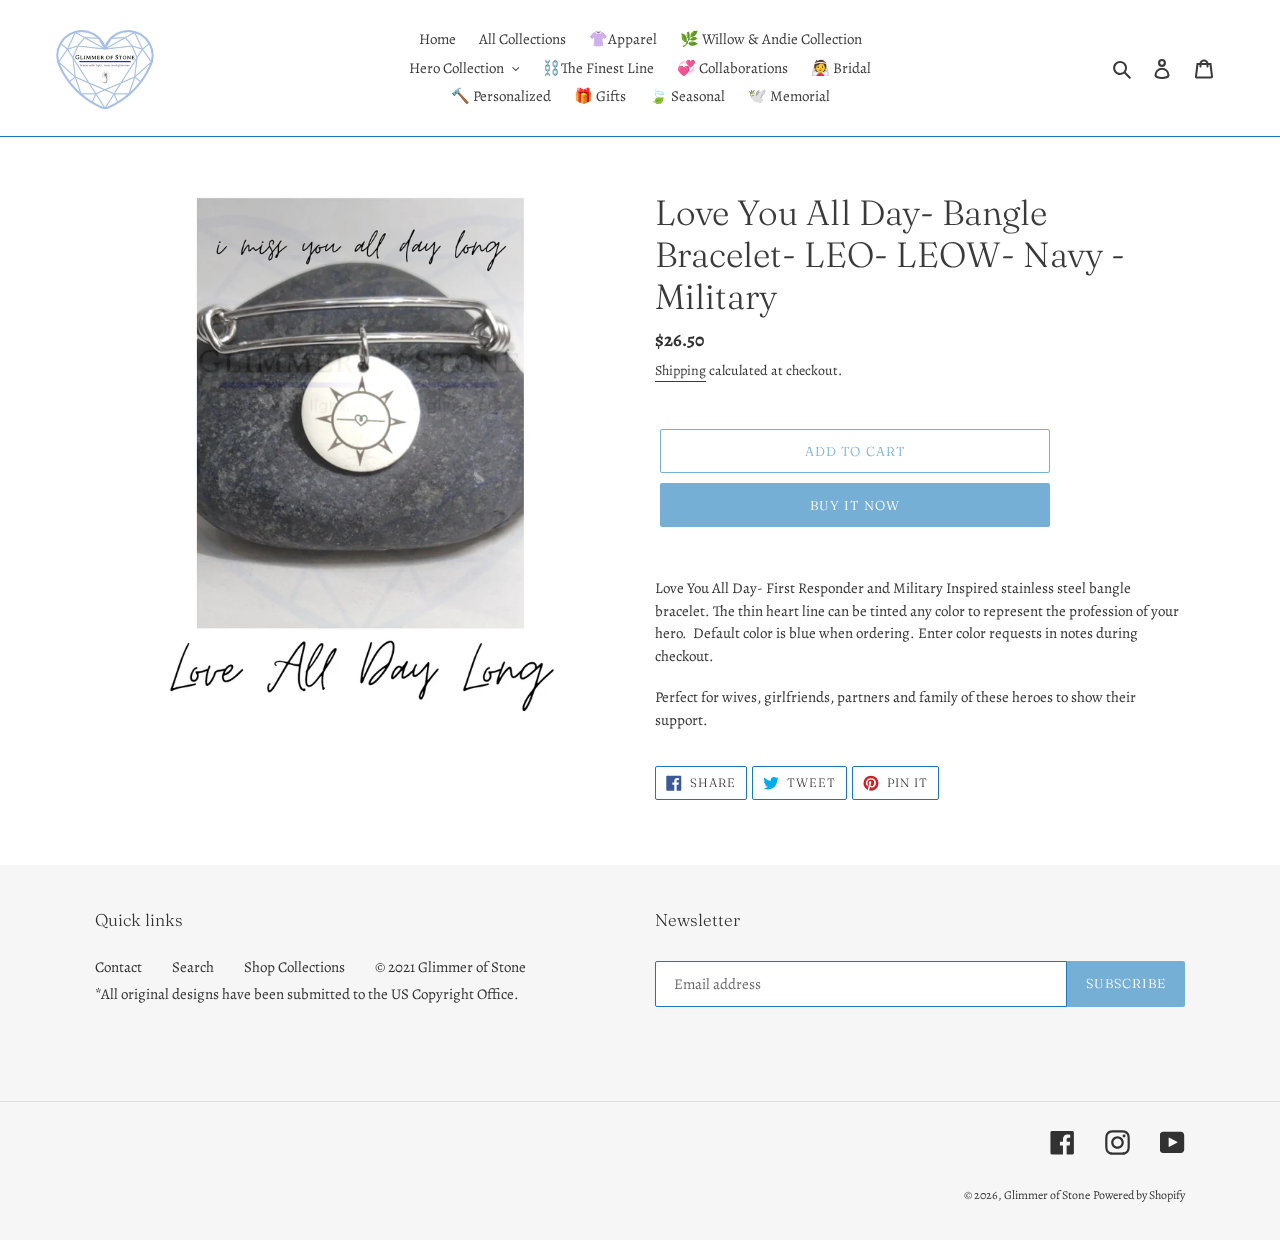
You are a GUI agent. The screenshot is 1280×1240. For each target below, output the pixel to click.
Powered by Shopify (1139, 1195)
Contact (118, 967)
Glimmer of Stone (1047, 1195)
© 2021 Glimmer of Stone (450, 967)
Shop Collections (294, 967)
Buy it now (854, 505)
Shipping (680, 370)
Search (193, 967)
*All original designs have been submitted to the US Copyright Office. (307, 994)
